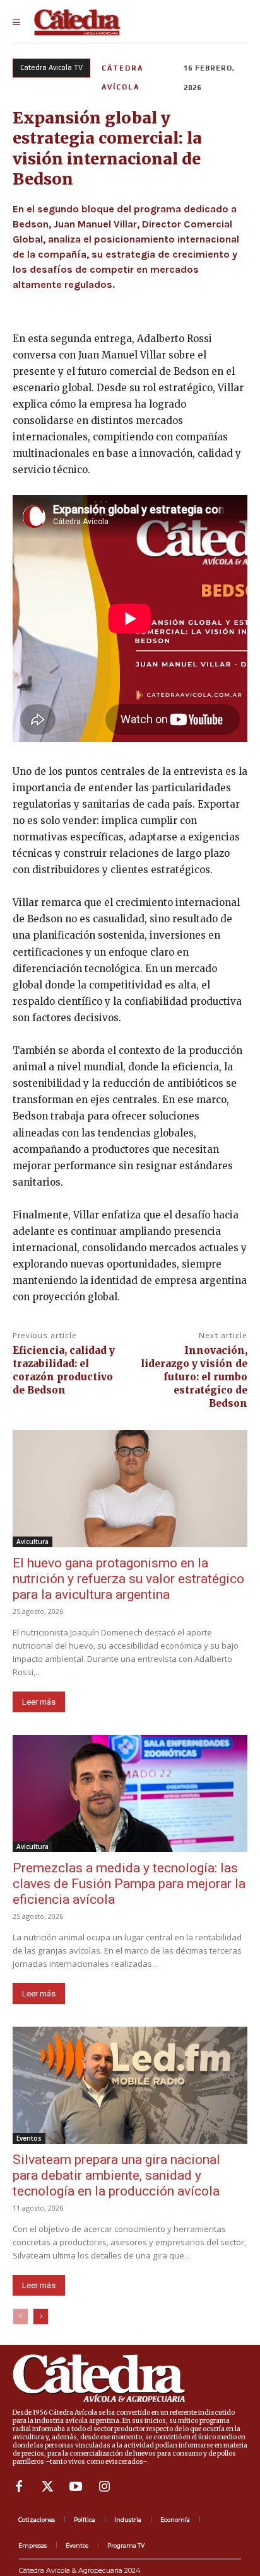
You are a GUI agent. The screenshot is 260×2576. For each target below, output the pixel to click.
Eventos (29, 2138)
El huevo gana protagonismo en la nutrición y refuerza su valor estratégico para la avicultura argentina (128, 1579)
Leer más (39, 1702)
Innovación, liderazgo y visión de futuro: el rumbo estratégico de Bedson (194, 1377)
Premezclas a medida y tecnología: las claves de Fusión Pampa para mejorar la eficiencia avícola (129, 1884)
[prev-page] (21, 2316)
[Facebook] (19, 2487)
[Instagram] (104, 2487)
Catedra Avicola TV (51, 67)
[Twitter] (47, 2487)
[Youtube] (76, 2487)
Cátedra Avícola (122, 77)
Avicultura (32, 1542)
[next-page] (41, 2316)
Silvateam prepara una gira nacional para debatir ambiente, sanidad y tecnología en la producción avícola (116, 2175)
